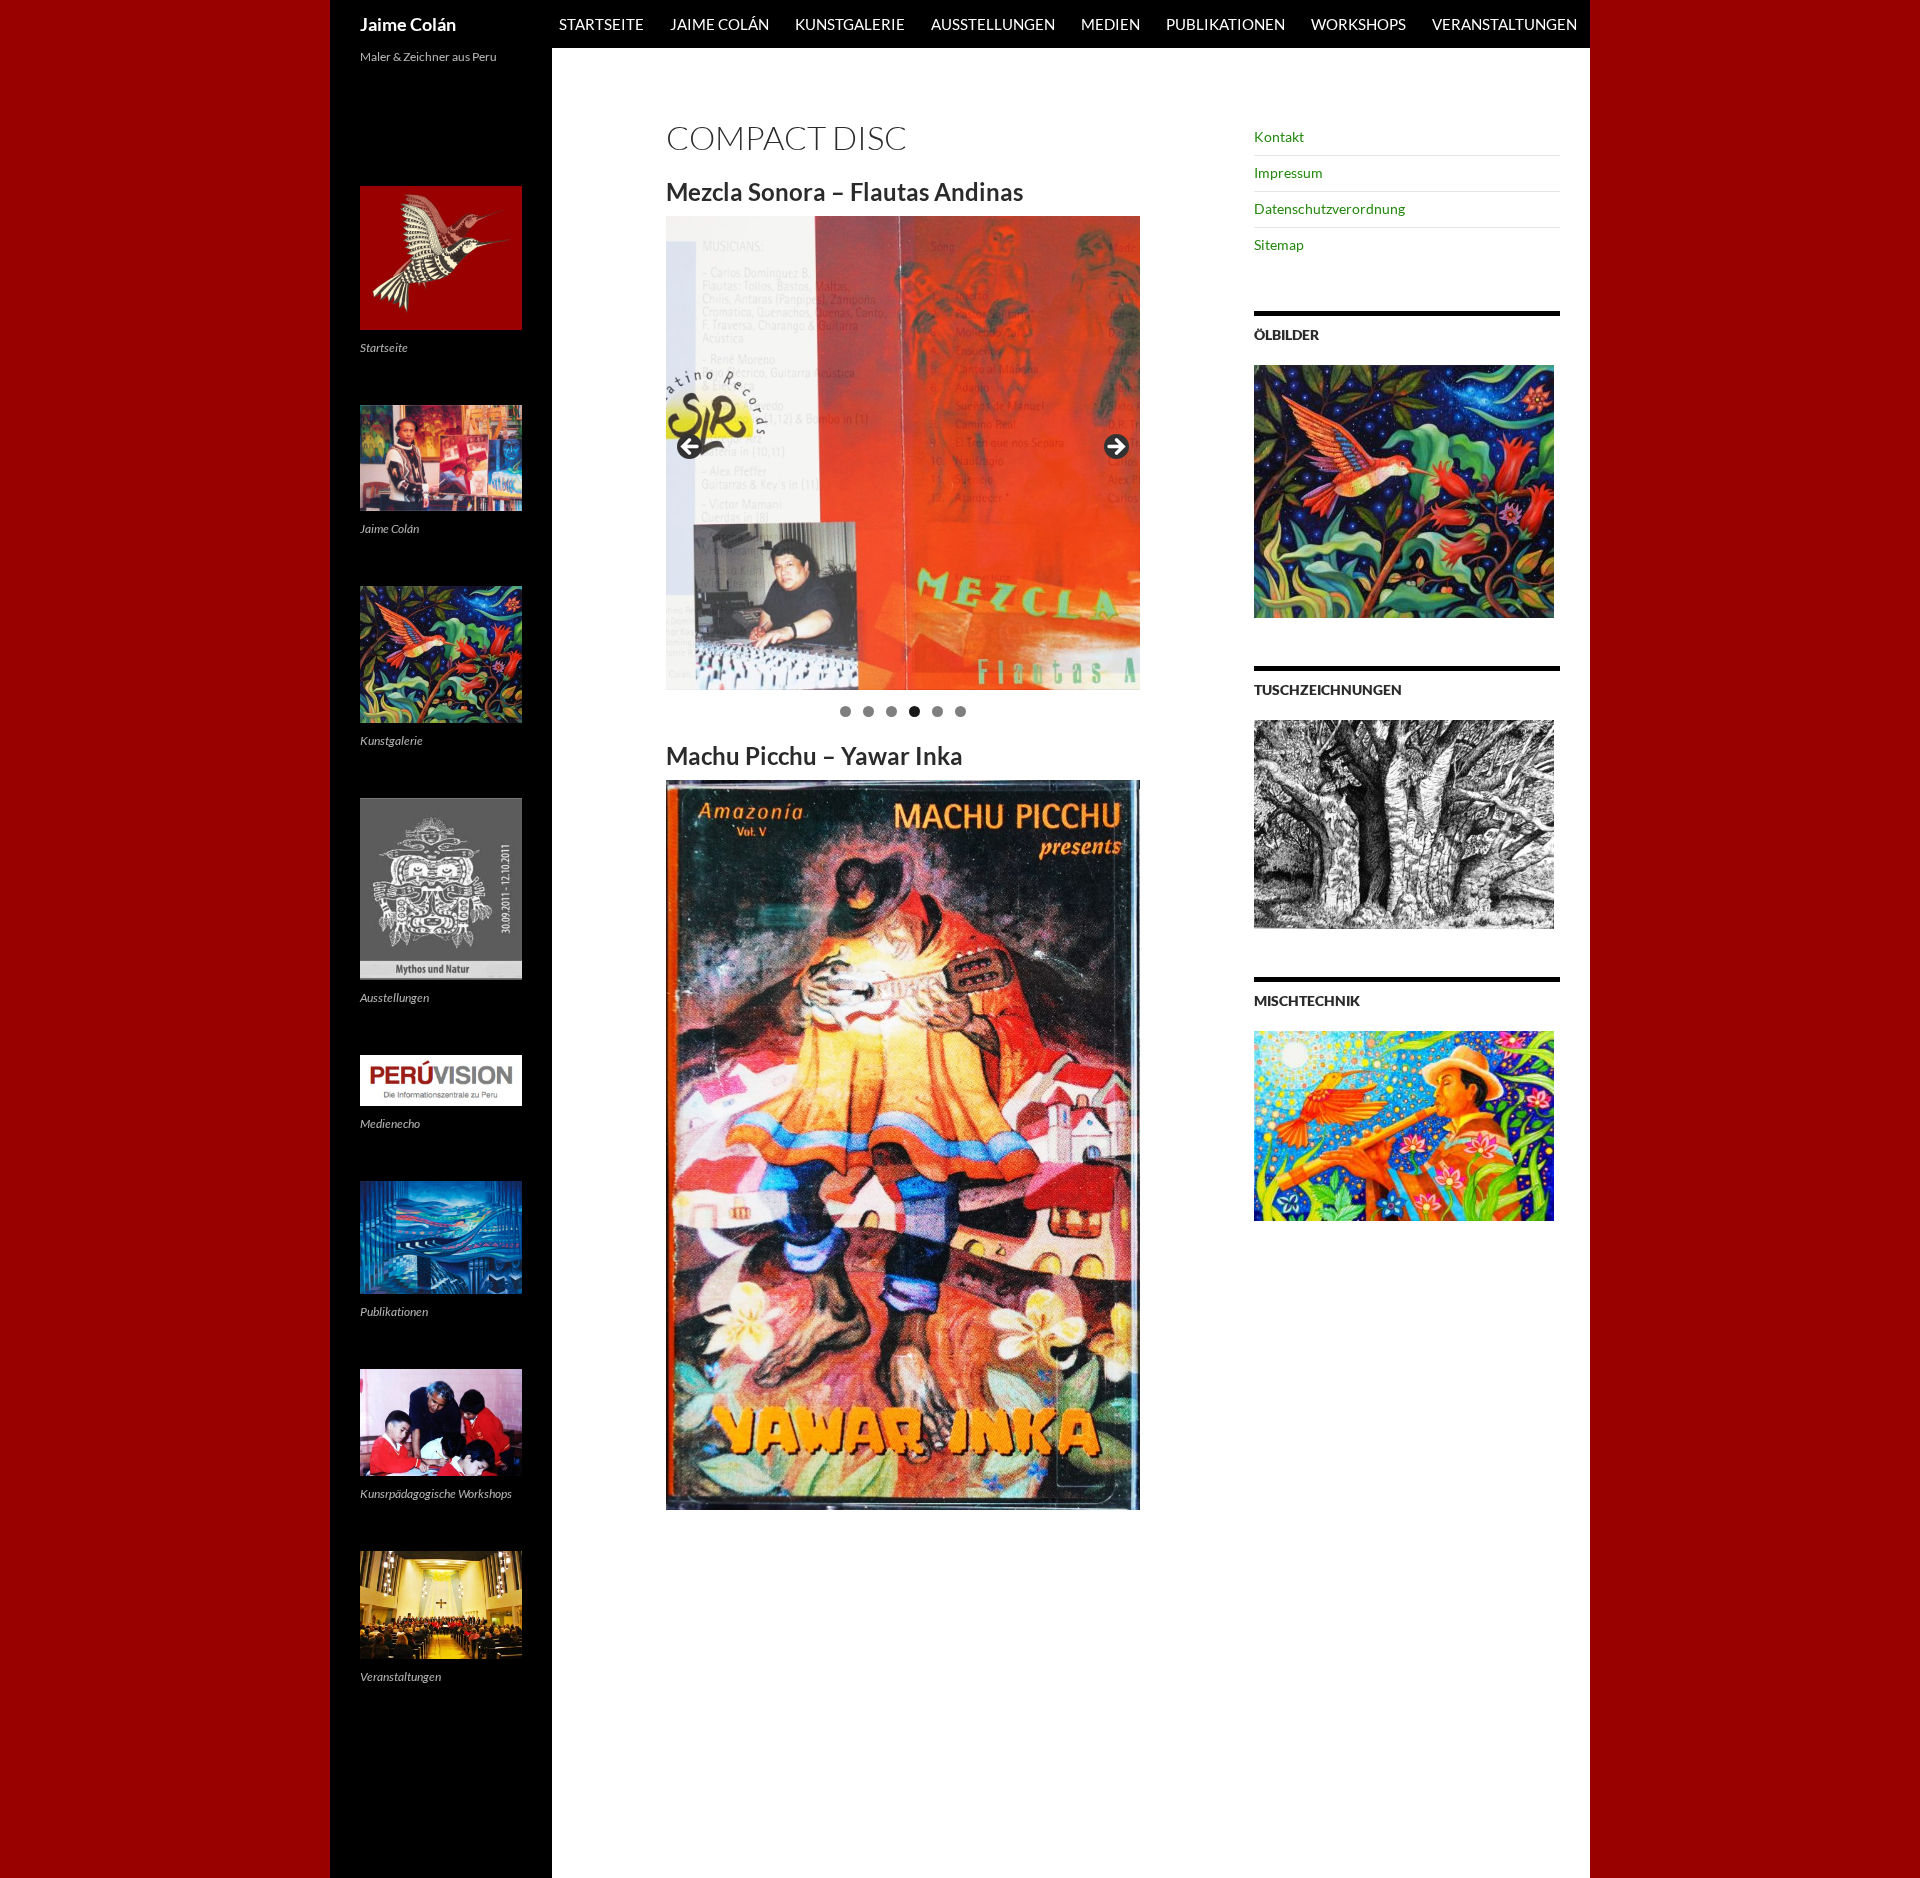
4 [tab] (914, 711)
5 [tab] (937, 711)
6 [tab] (960, 711)
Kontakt (1279, 136)
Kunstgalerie (850, 24)
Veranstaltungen (1504, 24)
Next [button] (1115, 448)
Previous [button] (691, 448)
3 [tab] (891, 711)
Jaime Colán (408, 24)
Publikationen (1225, 24)
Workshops (1358, 24)
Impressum (1288, 172)
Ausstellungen (993, 24)
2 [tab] (868, 711)
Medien (1110, 24)
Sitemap (1279, 244)
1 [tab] (845, 711)
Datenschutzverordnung (1329, 208)
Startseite (601, 24)
